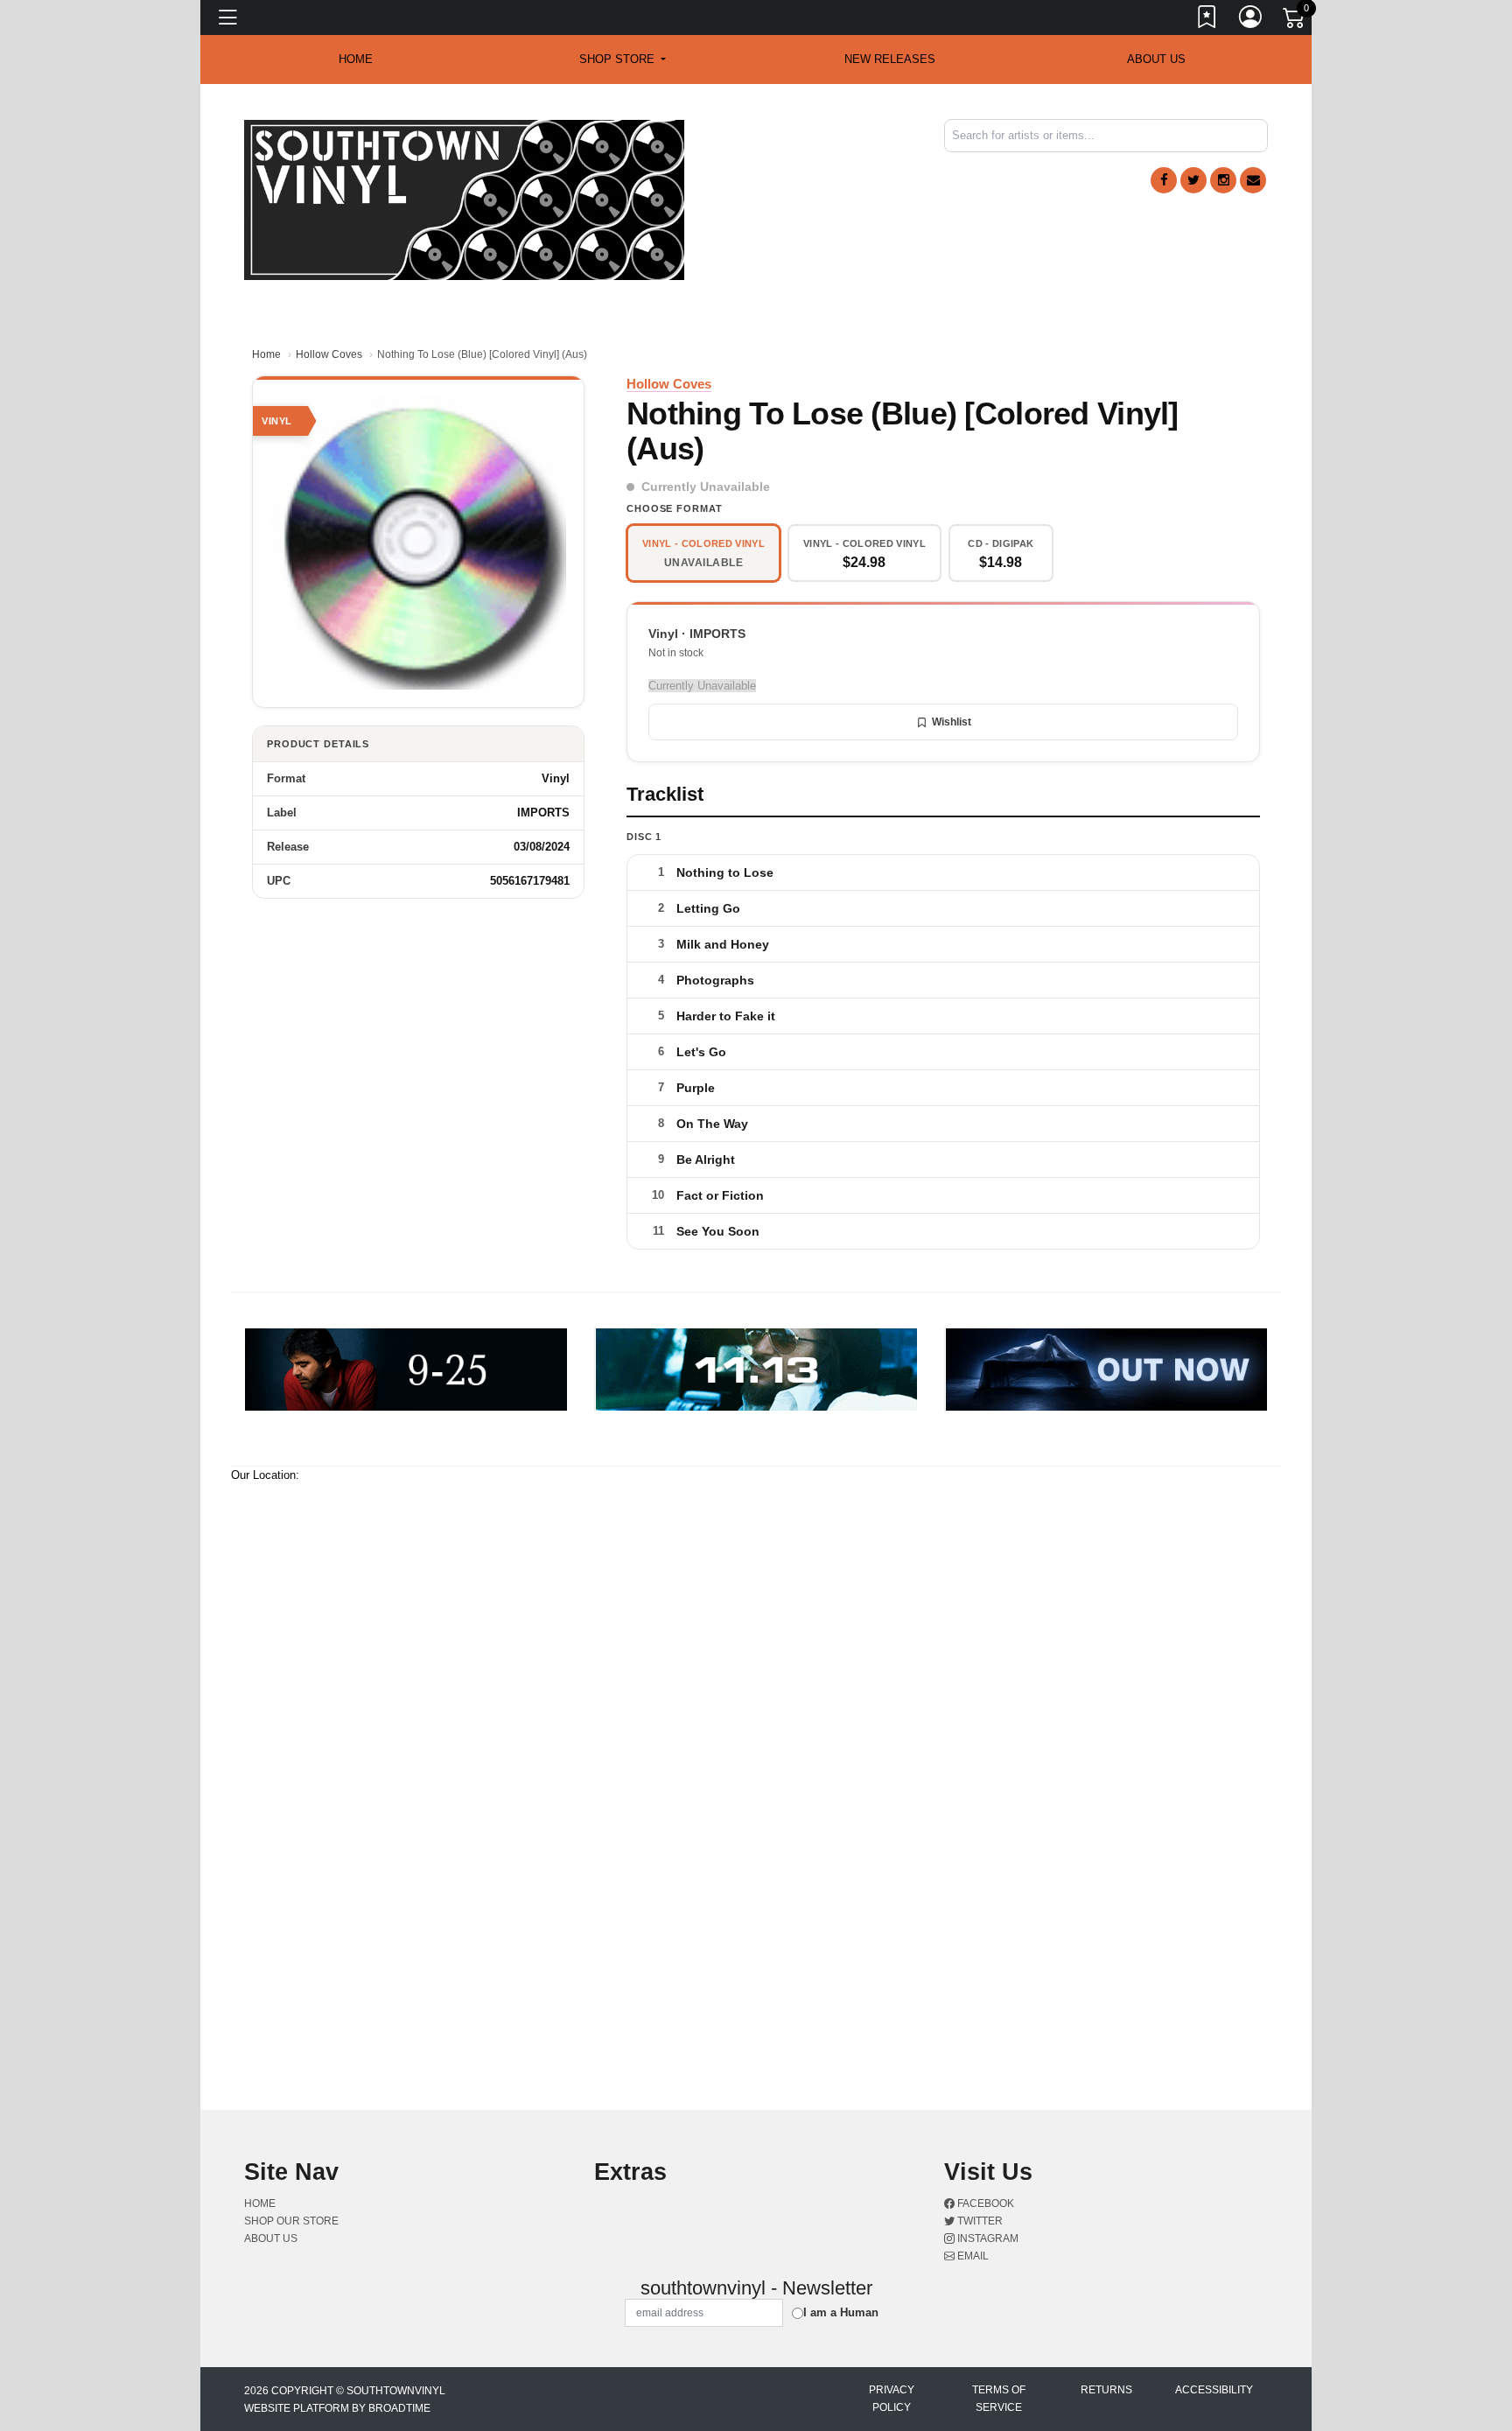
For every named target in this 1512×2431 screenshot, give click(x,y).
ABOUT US (1156, 59)
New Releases (890, 59)
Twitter (979, 2221)
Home (266, 354)
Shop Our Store (291, 2221)
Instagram (987, 2238)
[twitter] (1193, 180)
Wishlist (952, 722)
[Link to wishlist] (1207, 20)
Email (972, 2256)
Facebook (984, 2203)
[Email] (1253, 180)
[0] (1295, 21)
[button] (623, 60)
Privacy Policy (892, 2399)
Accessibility (1214, 2390)
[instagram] (1223, 180)
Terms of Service (999, 2399)
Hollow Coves (329, 354)
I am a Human (841, 2312)
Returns (1106, 2390)
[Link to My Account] (1251, 20)
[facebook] (1164, 180)
